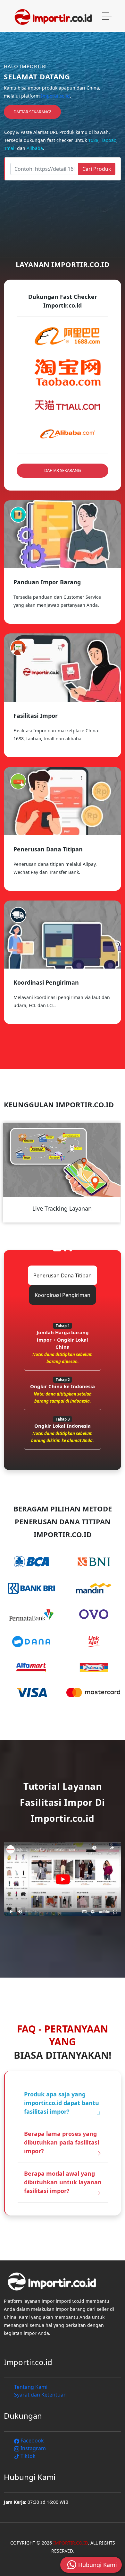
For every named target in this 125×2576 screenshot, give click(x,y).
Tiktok (27, 2456)
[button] (57, 1250)
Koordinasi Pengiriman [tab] (63, 1295)
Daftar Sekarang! (32, 112)
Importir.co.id (55, 96)
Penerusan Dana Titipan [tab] (63, 1275)
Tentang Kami (31, 2387)
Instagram (33, 2448)
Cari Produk (97, 169)
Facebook (32, 2441)
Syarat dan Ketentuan (40, 2395)
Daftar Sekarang (63, 470)
